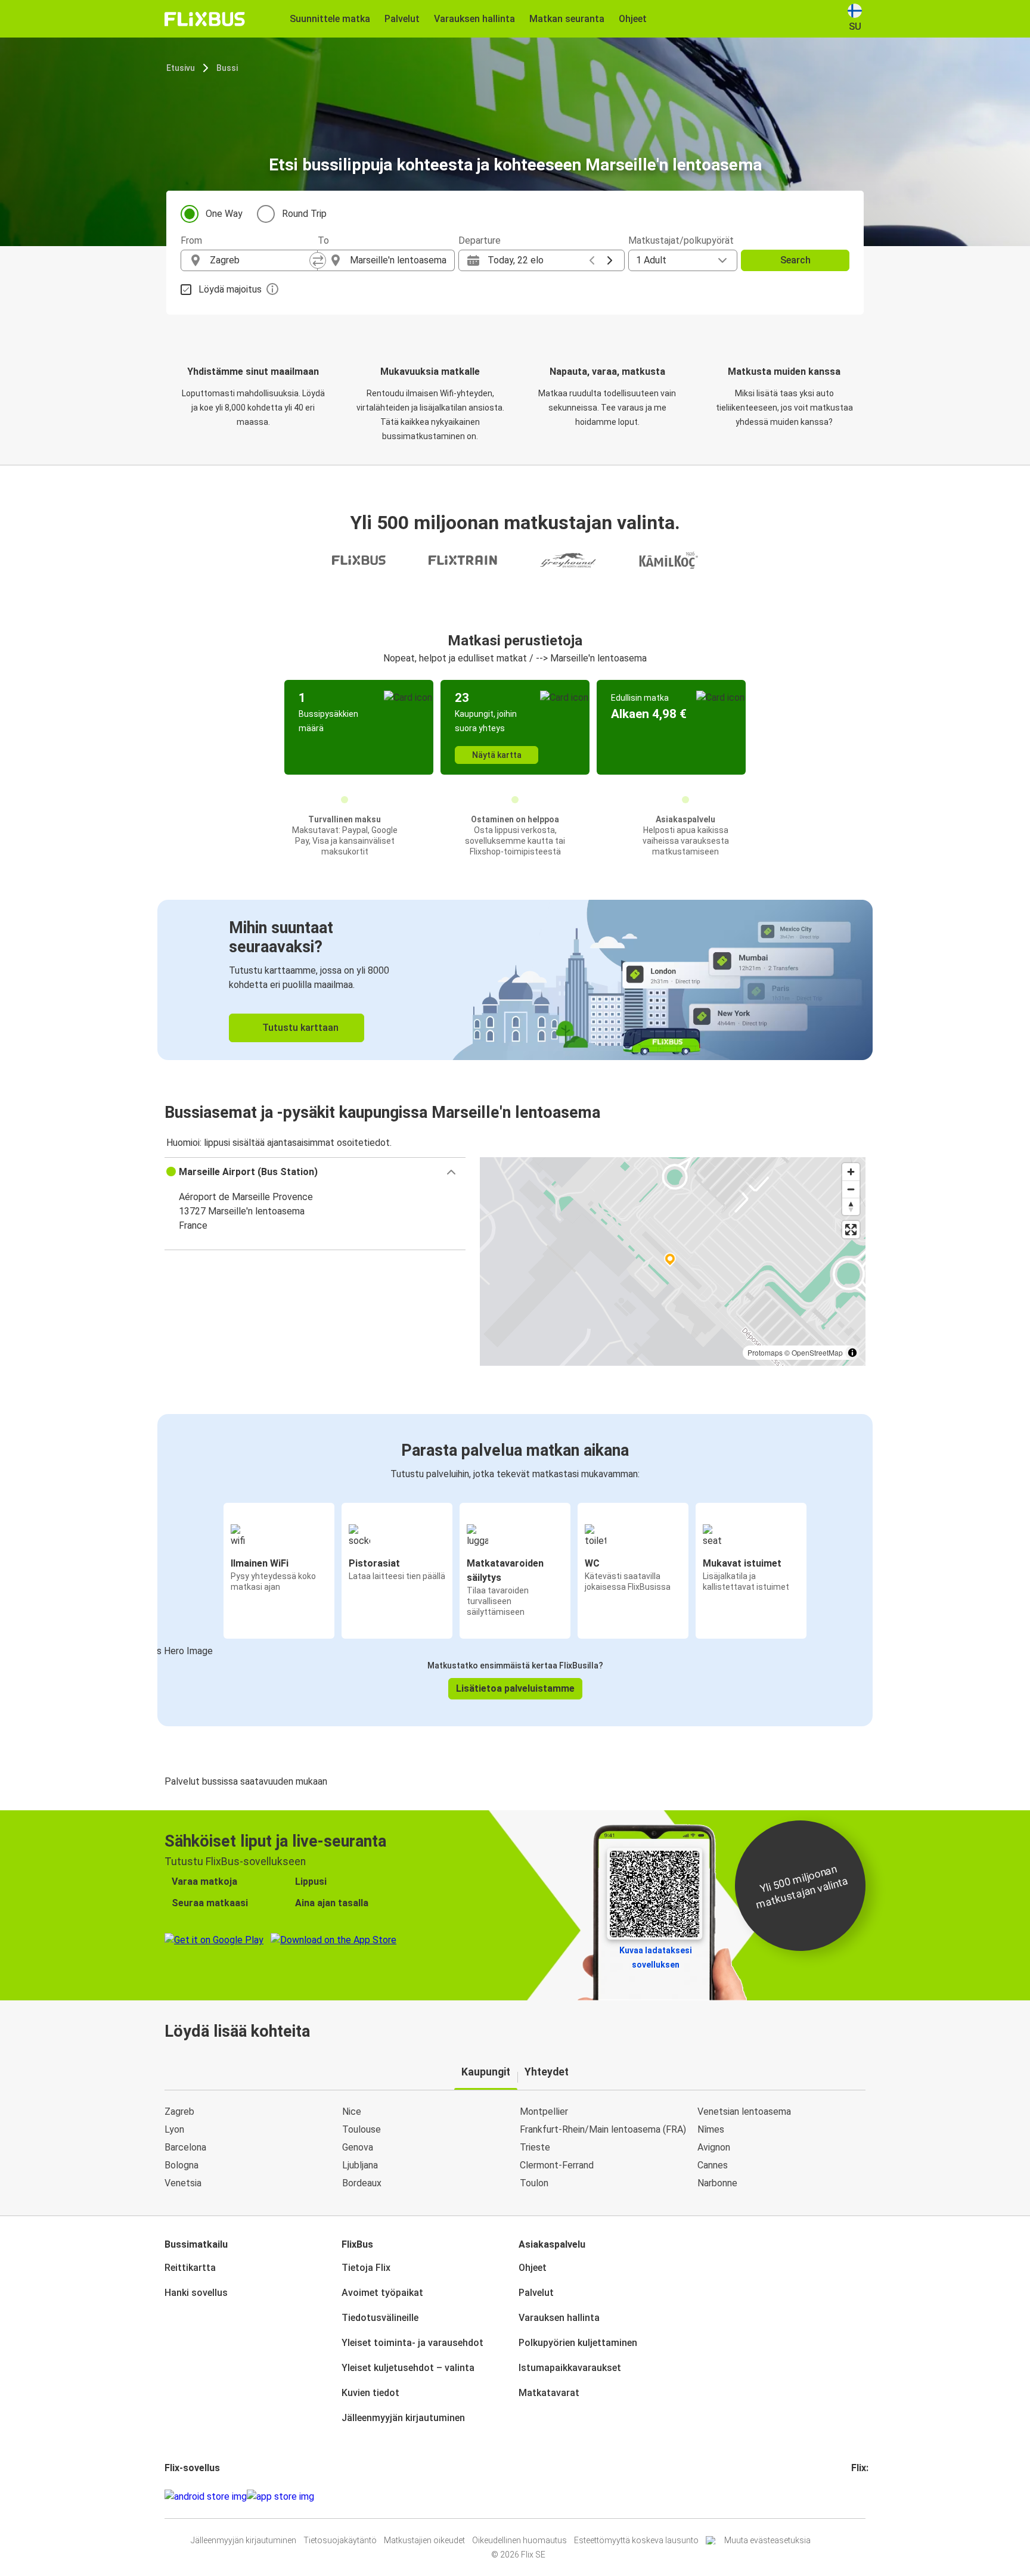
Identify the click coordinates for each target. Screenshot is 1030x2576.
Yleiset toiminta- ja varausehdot (412, 2343)
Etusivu (181, 68)
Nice (352, 2112)
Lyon (174, 2129)
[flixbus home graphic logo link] (205, 19)
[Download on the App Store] (280, 2497)
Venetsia (183, 2183)
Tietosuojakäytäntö (340, 2540)
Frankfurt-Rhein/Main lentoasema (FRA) (603, 2129)
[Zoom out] (851, 1189)
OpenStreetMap (817, 1352)
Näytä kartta (497, 755)
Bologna (182, 2165)
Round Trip (304, 214)
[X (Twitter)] (867, 2496)
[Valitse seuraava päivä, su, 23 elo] (610, 260)
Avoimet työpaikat (382, 2293)
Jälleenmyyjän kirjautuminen (403, 2418)
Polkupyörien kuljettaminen (578, 2343)
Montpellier (544, 2112)
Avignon (714, 2147)
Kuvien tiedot (370, 2393)
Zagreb (179, 2112)
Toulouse (362, 2129)
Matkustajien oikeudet (424, 2540)
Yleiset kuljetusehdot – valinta (408, 2368)
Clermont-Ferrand (557, 2165)
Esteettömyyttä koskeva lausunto (636, 2540)
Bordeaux (362, 2183)
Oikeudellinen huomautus (519, 2540)
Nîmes (711, 2129)
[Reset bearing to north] (851, 1206)
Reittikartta (190, 2268)
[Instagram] (857, 2496)
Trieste (535, 2147)
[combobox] (260, 260)
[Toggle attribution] (852, 1353)
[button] (315, 1172)
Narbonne (717, 2183)
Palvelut (536, 2293)
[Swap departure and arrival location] (318, 260)
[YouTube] (860, 2496)
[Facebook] (853, 2496)
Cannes (713, 2165)
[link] (515, 980)
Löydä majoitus (230, 289)
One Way (224, 214)
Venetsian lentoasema (744, 2112)
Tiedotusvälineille (380, 2318)
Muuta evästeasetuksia (767, 2540)
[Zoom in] (851, 1172)
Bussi (227, 68)
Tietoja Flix (366, 2268)
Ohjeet (533, 2268)
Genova (358, 2147)
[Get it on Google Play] (206, 2497)
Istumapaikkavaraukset (570, 2368)
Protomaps (765, 1352)
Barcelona (185, 2147)
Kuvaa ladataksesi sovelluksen (656, 1957)
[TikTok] (871, 2496)
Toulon (534, 2183)
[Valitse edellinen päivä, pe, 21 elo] (592, 260)
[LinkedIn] (864, 2496)
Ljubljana (360, 2165)
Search (795, 260)
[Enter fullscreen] (851, 1230)
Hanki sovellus (196, 2293)
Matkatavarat (549, 2393)
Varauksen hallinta (559, 2318)
